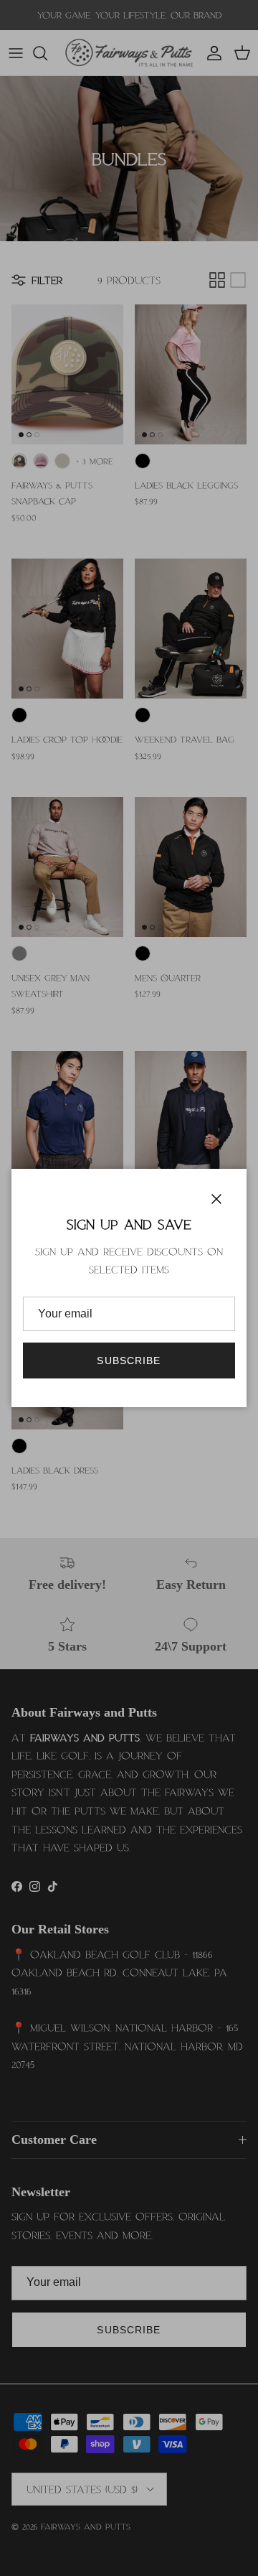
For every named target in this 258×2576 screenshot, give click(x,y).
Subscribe (129, 1361)
